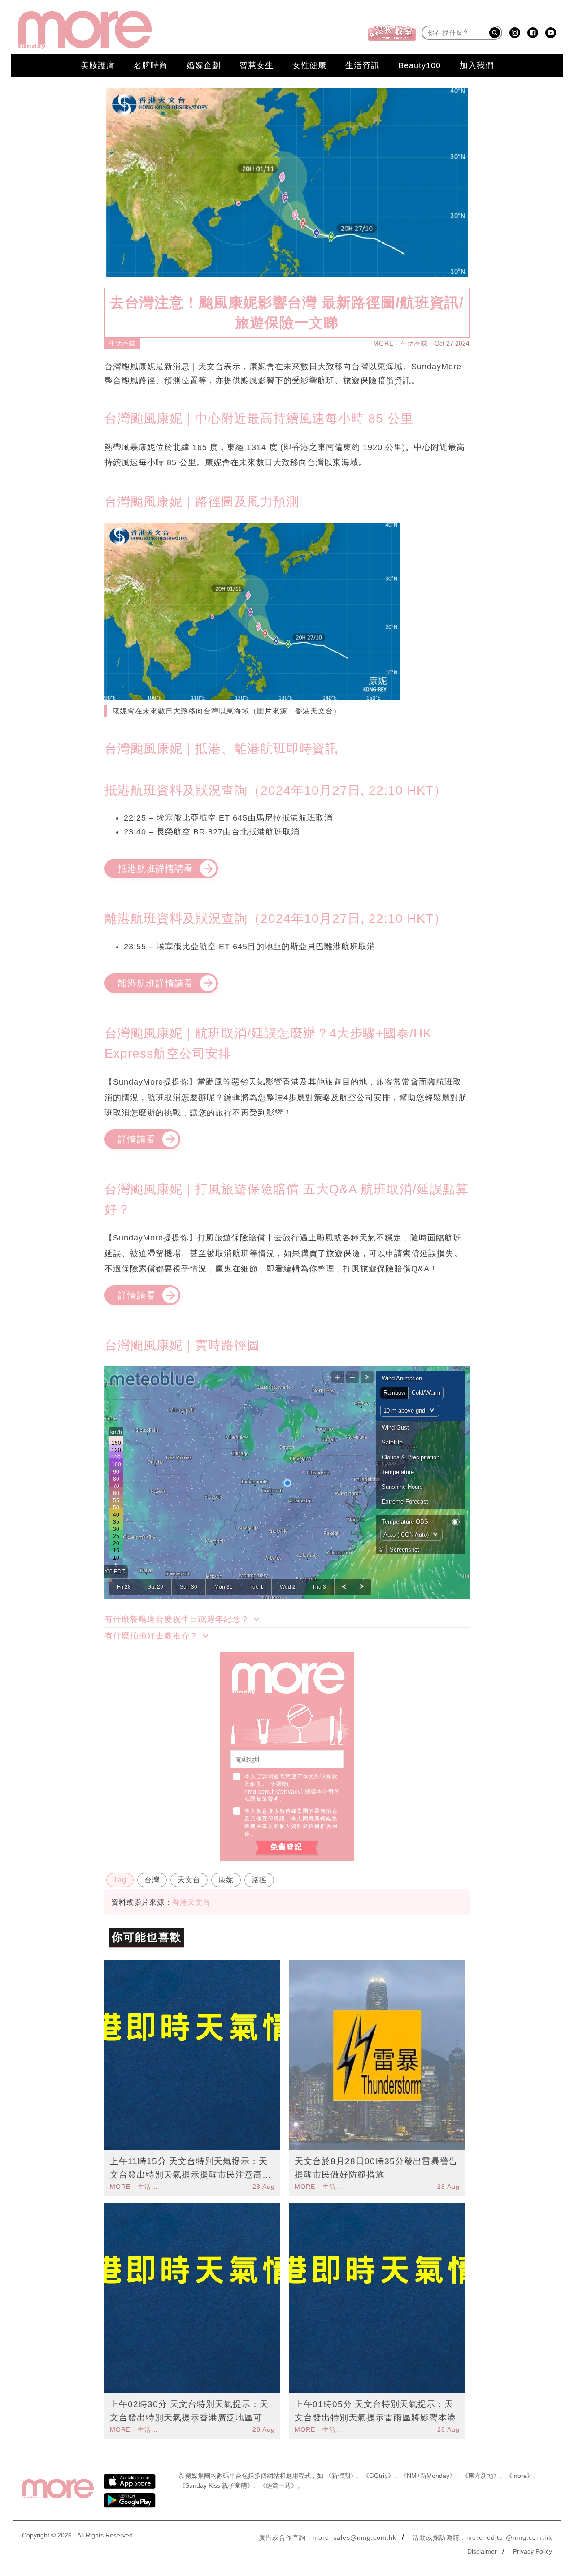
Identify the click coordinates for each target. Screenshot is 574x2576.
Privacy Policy (533, 2551)
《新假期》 (341, 2476)
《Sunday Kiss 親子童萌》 (216, 2485)
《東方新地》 (481, 2476)
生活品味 (122, 343)
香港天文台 (191, 1902)
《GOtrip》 (378, 2476)
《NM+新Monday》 (428, 2476)
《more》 (520, 2476)
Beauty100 (420, 65)
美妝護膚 (98, 65)
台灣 (152, 1880)
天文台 (189, 1880)
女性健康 (309, 65)
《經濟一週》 (278, 2485)
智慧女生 (257, 65)
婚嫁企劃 (204, 65)
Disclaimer (482, 2551)
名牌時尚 (151, 65)
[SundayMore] (85, 30)
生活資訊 (362, 65)
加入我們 (477, 65)
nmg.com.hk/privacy (273, 1792)
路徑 (259, 1880)
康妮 (226, 1880)
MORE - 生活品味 (400, 343)
